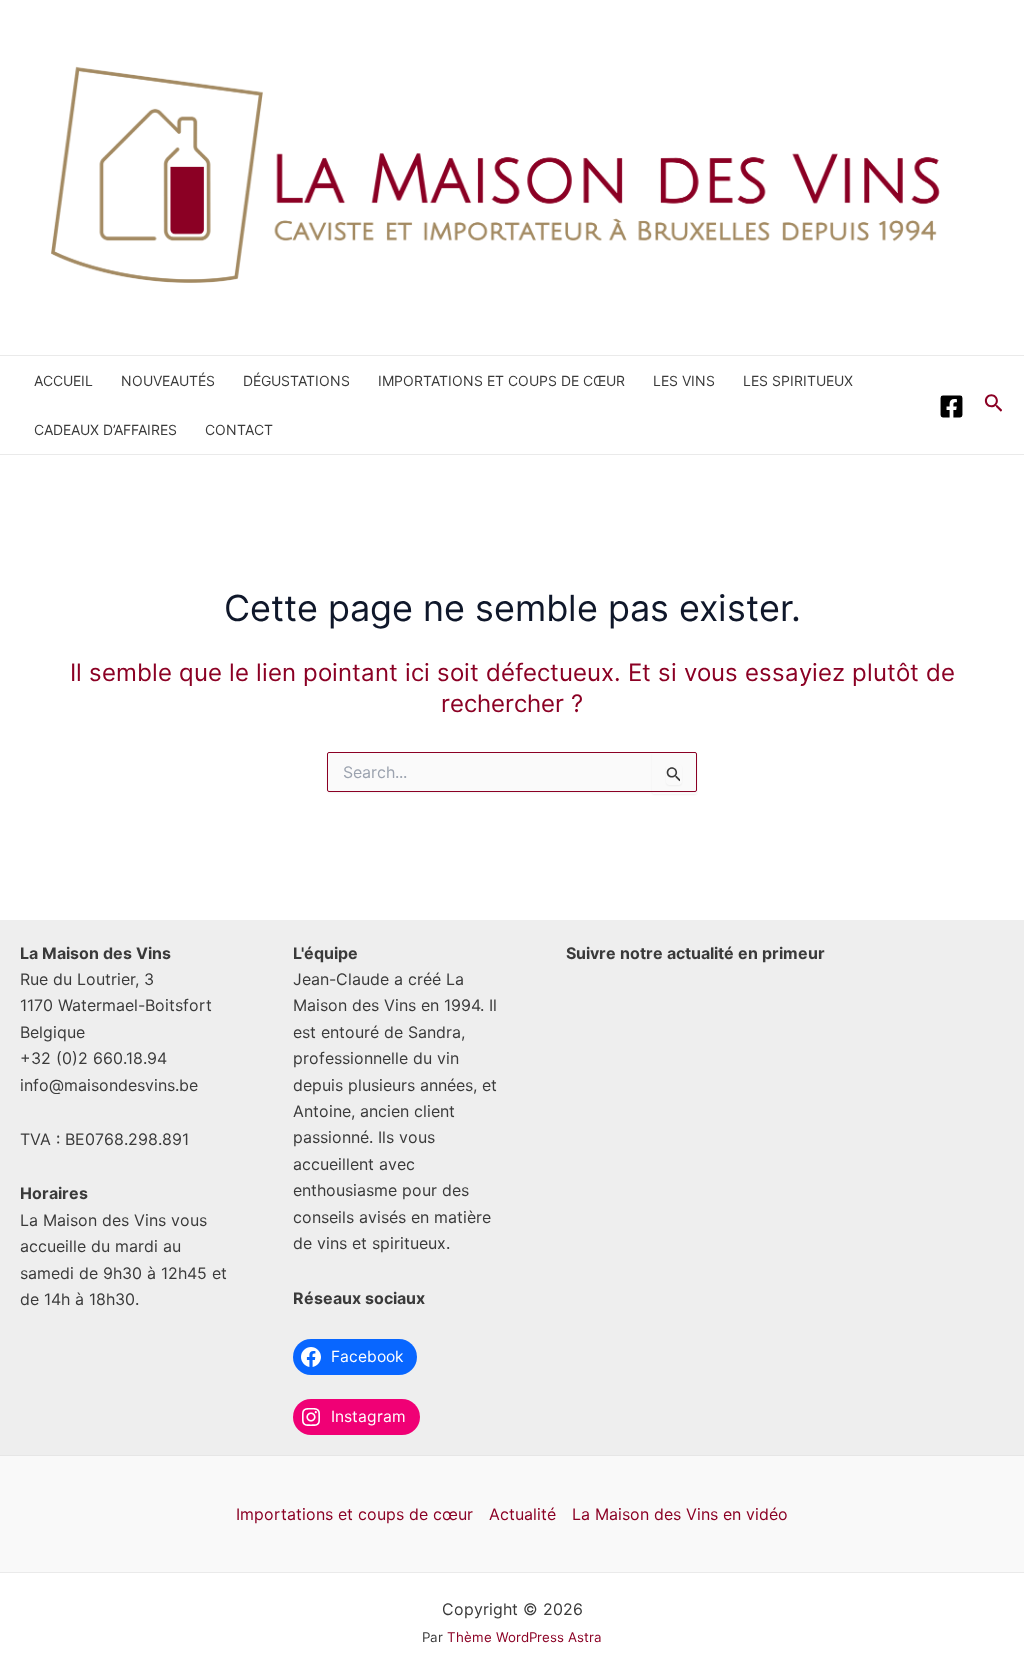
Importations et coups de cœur (501, 380)
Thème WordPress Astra (524, 1637)
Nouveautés (168, 380)
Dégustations (296, 380)
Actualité (522, 1514)
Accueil (63, 380)
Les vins (684, 380)
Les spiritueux (798, 380)
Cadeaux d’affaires (105, 429)
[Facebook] (951, 406)
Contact (239, 429)
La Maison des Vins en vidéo (680, 1514)
